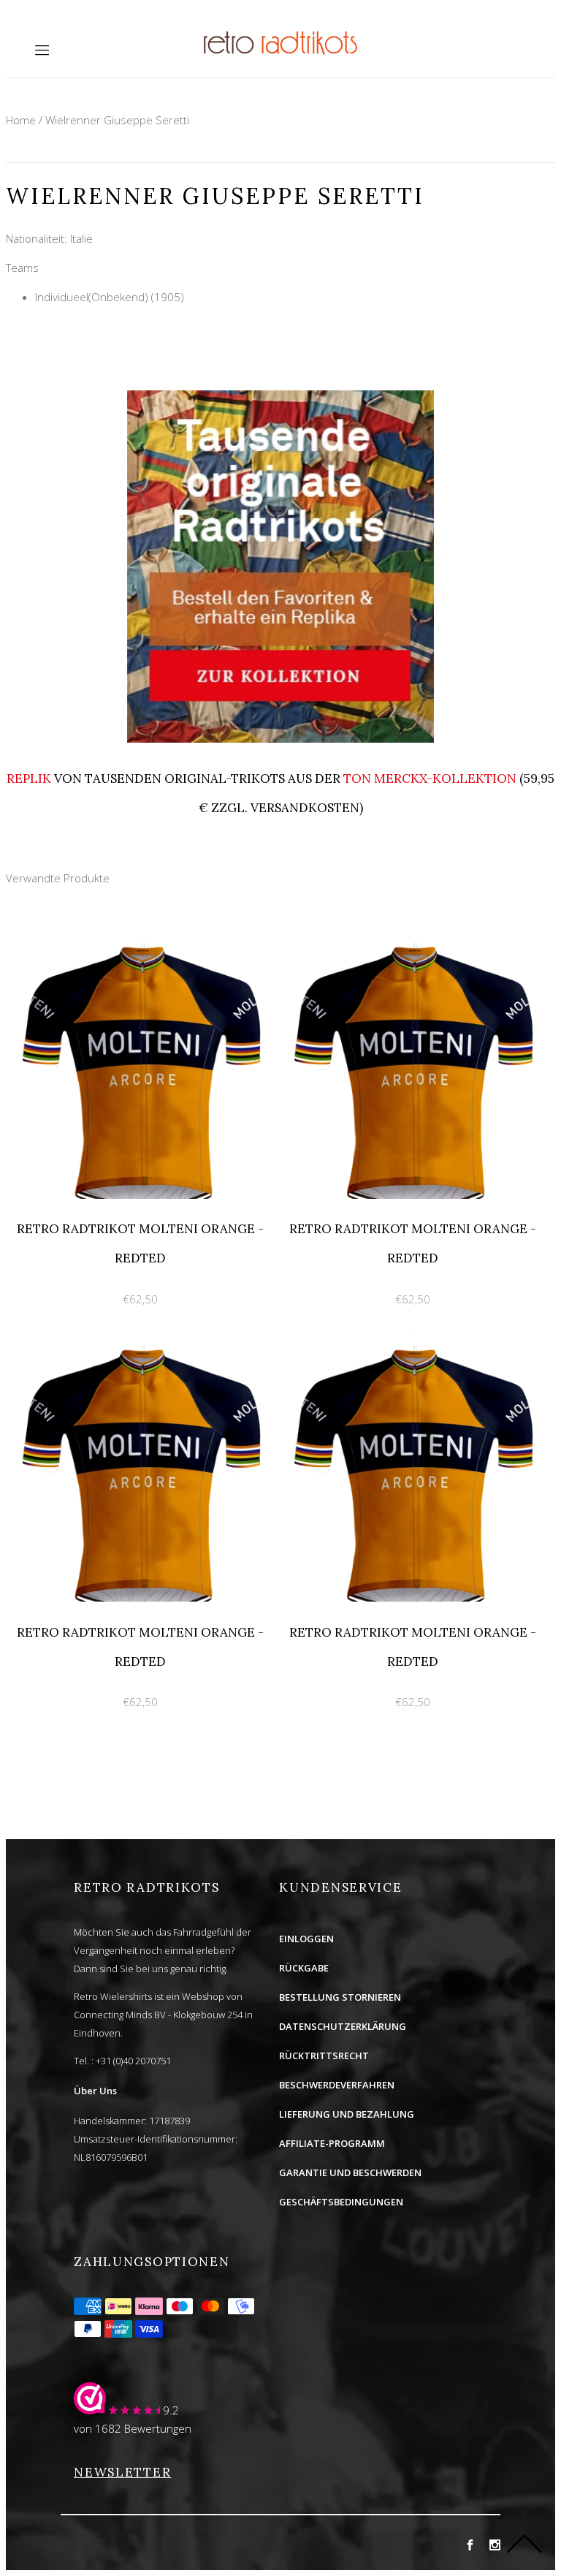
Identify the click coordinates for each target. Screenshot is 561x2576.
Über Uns (95, 2091)
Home (21, 120)
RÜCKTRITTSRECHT (324, 2056)
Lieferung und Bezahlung (347, 2114)
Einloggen (306, 1939)
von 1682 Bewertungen (133, 2428)
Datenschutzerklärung (343, 2026)
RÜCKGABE (304, 1968)
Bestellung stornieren (340, 1997)
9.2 (171, 2410)
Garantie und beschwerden (350, 2172)
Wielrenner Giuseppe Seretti (117, 120)
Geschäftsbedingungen (341, 2202)
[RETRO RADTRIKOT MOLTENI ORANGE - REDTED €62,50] (142, 933)
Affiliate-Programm (332, 2143)
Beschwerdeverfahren (337, 2085)
